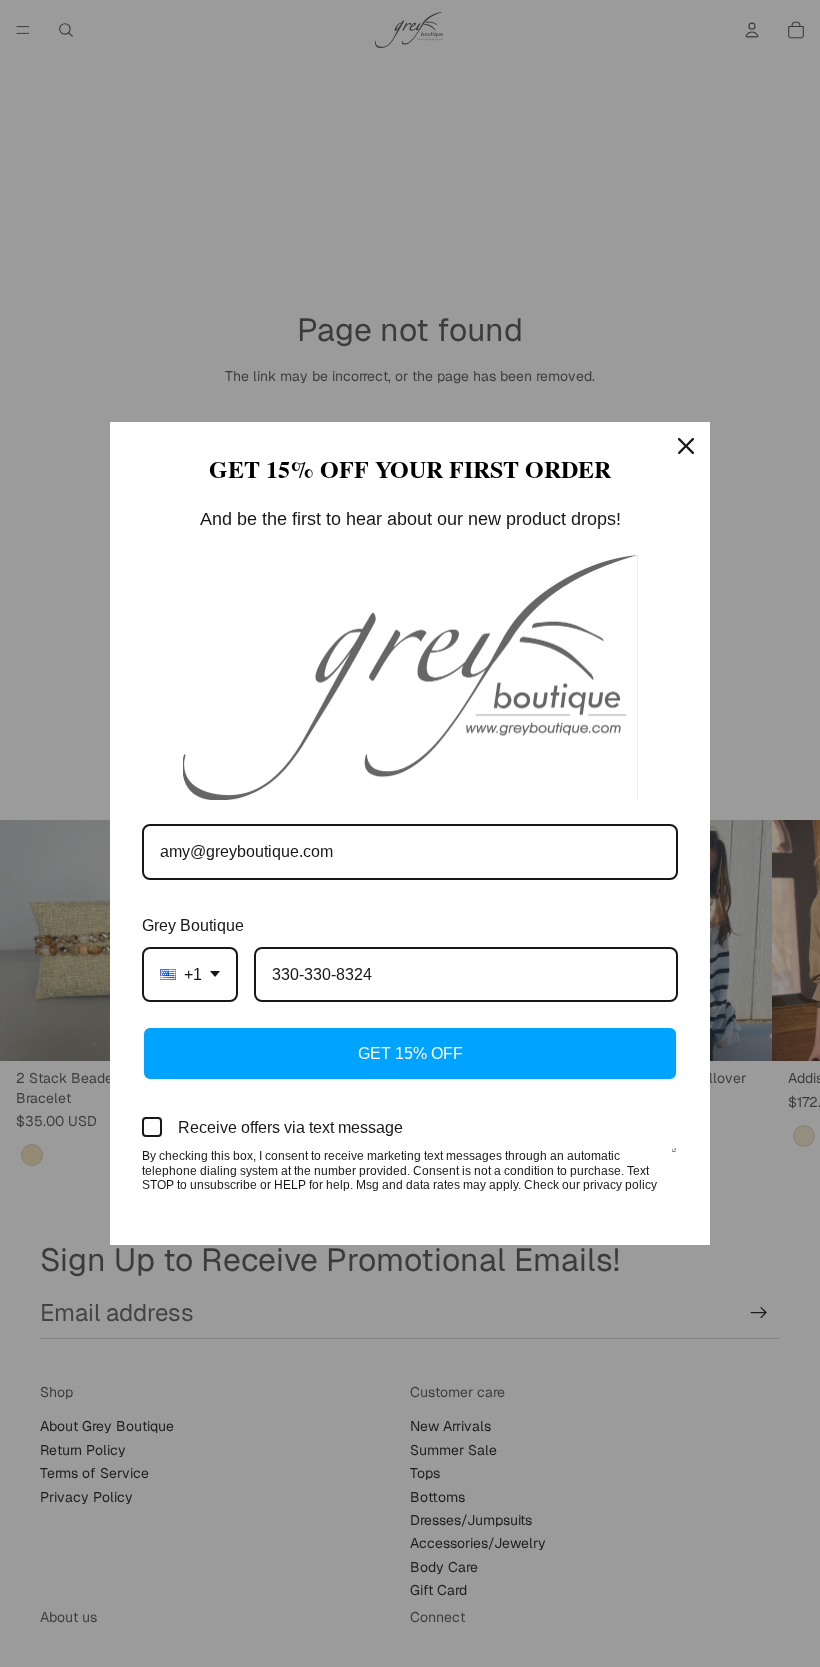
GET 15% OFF (410, 1053)
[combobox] (190, 974)
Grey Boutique (193, 925)
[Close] (686, 446)
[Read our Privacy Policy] (674, 1158)
